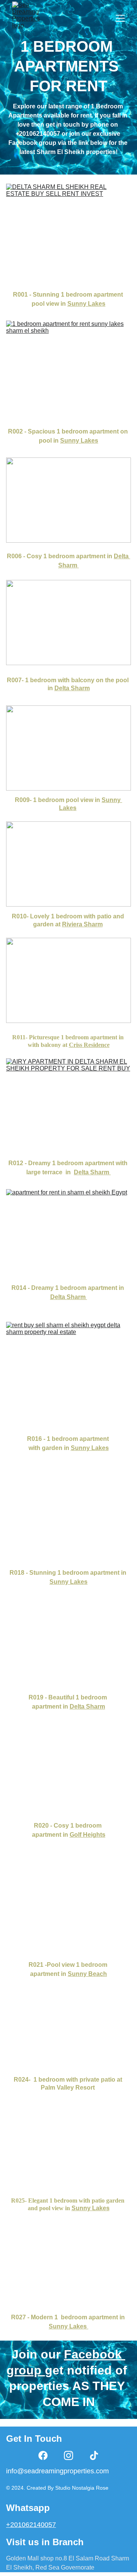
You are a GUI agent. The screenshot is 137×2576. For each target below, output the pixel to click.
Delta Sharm (92, 1172)
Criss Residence (89, 1045)
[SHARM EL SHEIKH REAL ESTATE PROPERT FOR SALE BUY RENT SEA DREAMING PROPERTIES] (68, 1531)
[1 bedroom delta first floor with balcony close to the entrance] (68, 1659)
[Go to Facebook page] (43, 2455)
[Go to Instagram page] (68, 2455)
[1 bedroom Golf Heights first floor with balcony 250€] (68, 1785)
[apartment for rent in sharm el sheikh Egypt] (68, 1232)
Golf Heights (88, 1835)
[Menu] (120, 18)
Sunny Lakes (79, 441)
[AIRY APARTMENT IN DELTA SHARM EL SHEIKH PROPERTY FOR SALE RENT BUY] (68, 1105)
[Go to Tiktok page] (94, 2455)
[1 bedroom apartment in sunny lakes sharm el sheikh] (68, 2281)
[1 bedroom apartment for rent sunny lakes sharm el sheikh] (68, 369)
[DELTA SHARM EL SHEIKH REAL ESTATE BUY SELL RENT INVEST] (68, 232)
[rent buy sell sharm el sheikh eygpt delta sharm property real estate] (68, 1375)
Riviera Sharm (82, 924)
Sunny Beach (87, 1974)
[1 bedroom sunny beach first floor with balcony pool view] (68, 1920)
